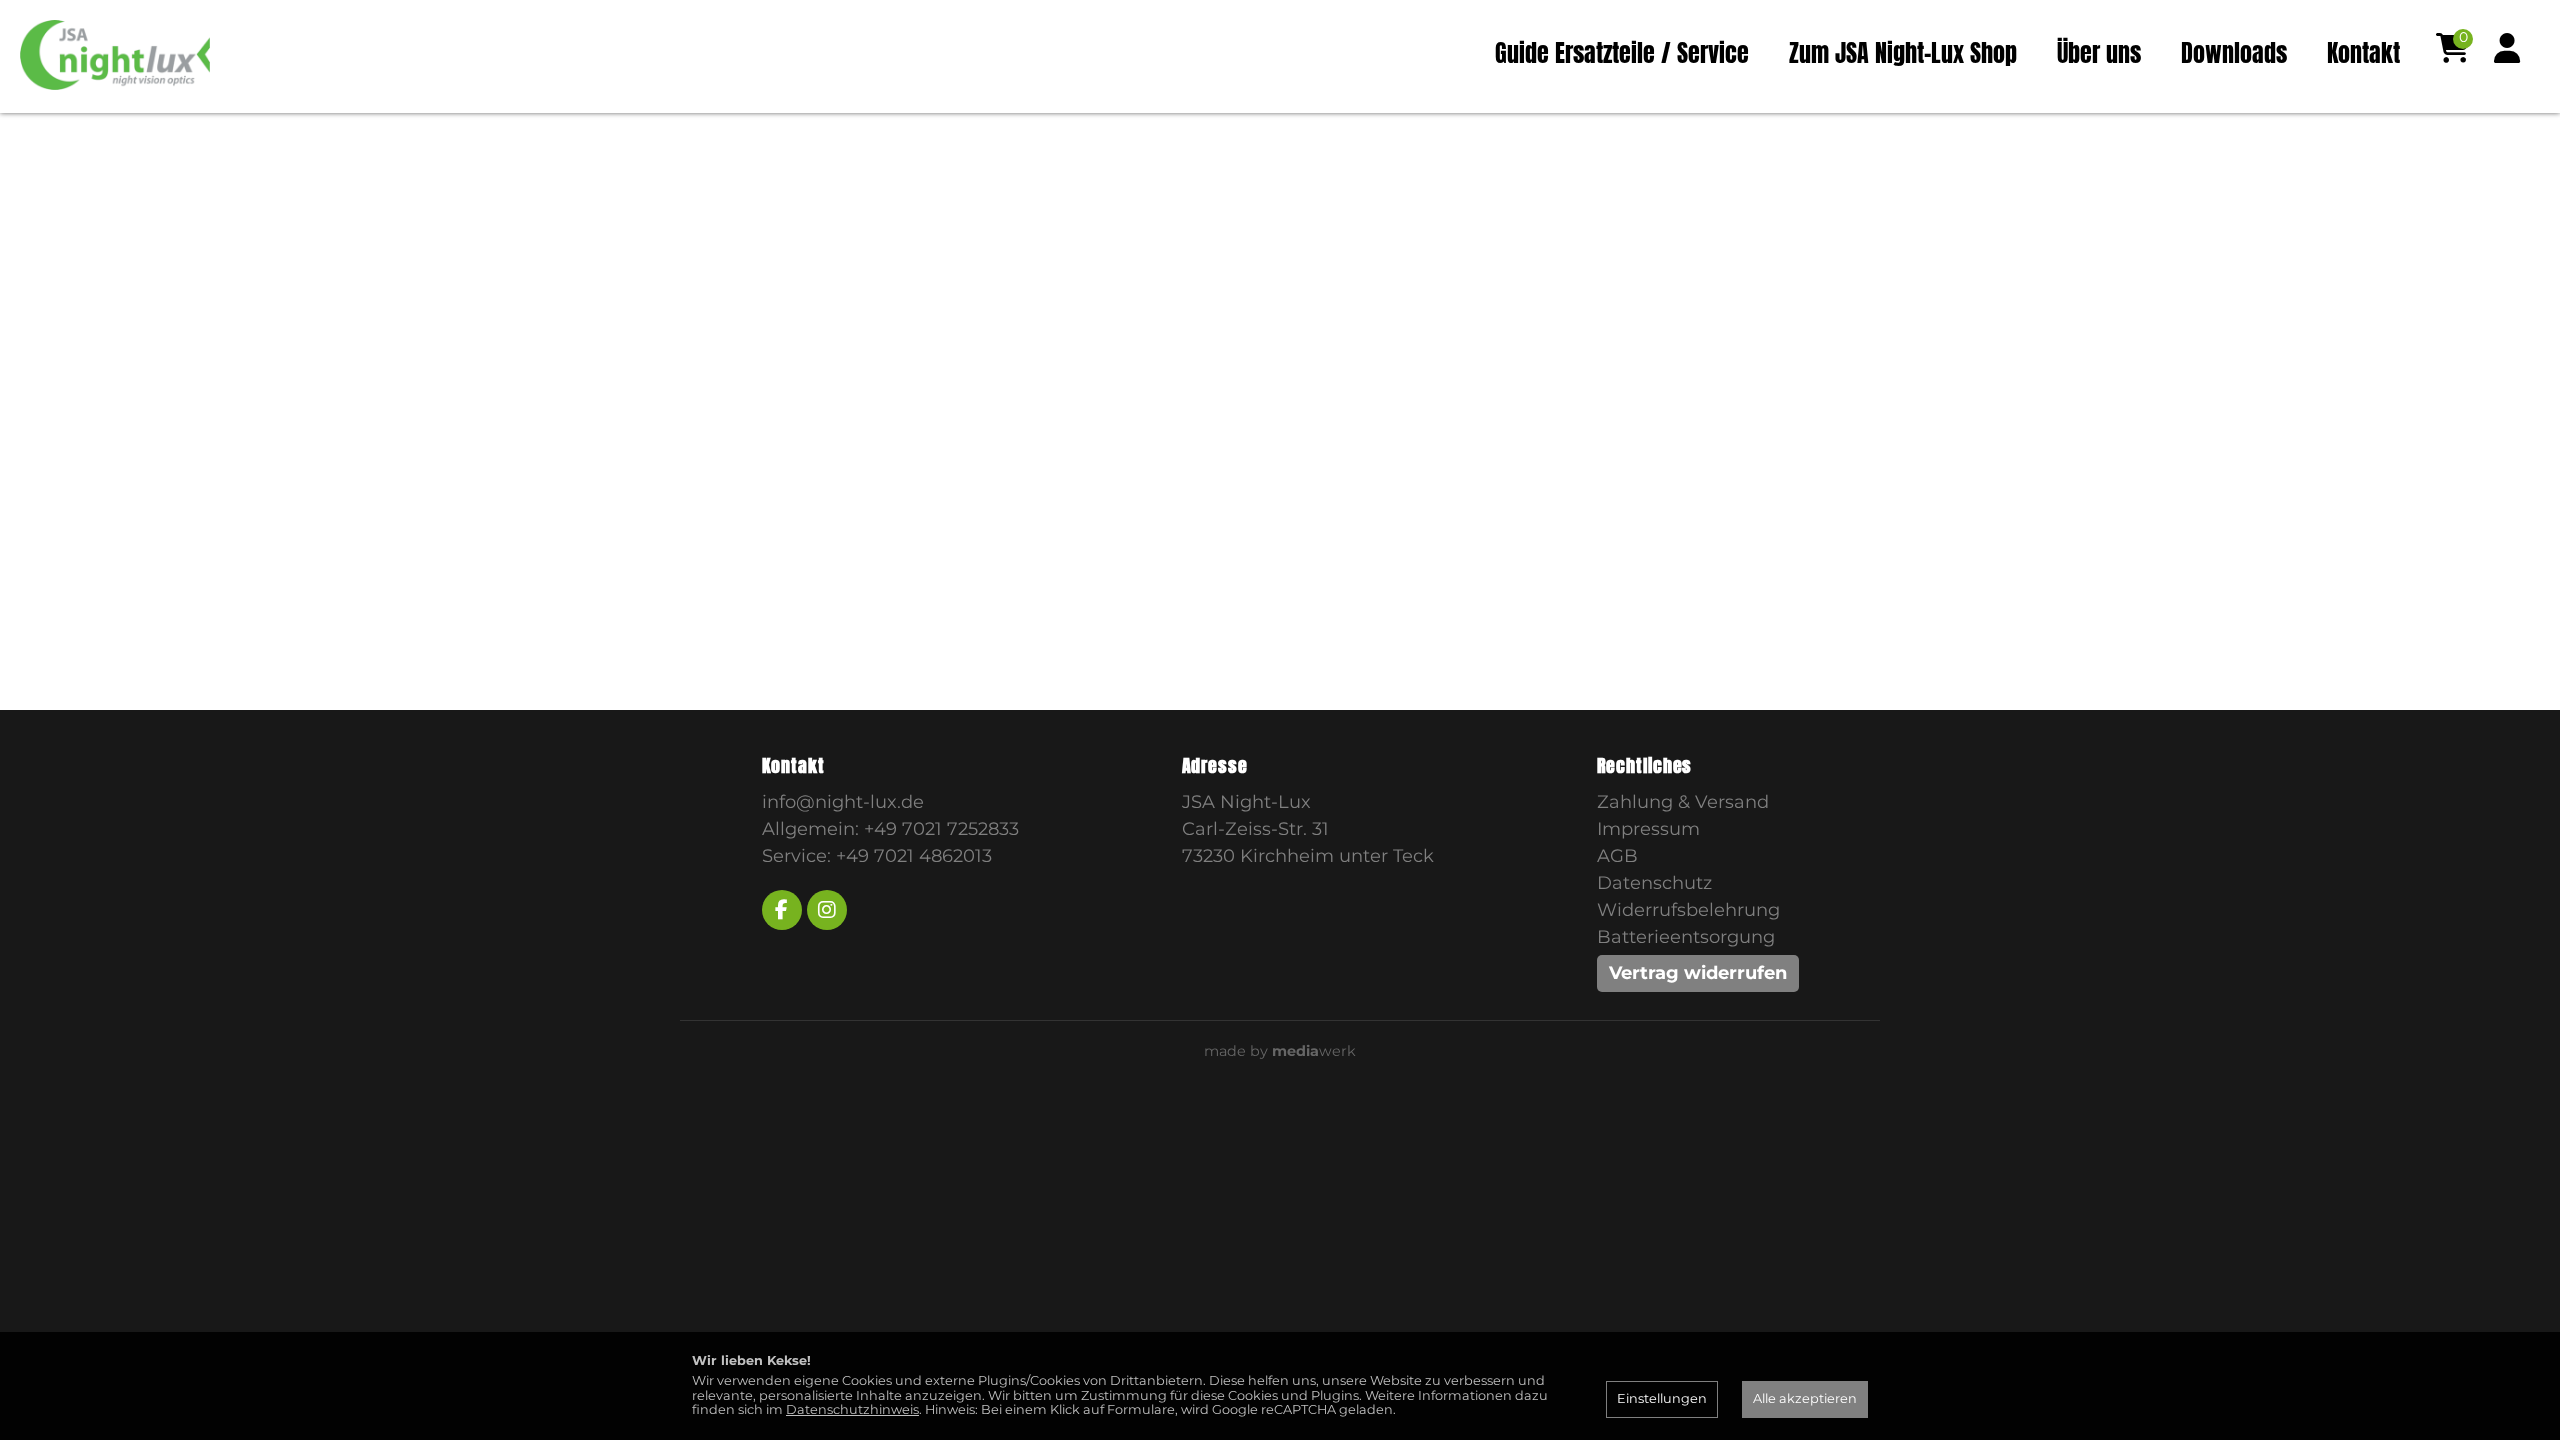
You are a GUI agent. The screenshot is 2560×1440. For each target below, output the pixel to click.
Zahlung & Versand (1683, 802)
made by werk (1280, 1051)
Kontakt (2363, 53)
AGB (1617, 856)
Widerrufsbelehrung (1688, 910)
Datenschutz (1654, 883)
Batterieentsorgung (1686, 937)
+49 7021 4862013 (914, 856)
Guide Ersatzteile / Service (1622, 53)
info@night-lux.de (843, 802)
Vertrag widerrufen (1698, 973)
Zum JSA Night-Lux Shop (1903, 53)
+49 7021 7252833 (941, 829)
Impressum (1648, 829)
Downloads (2234, 53)
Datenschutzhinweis (852, 1409)
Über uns (2099, 53)
